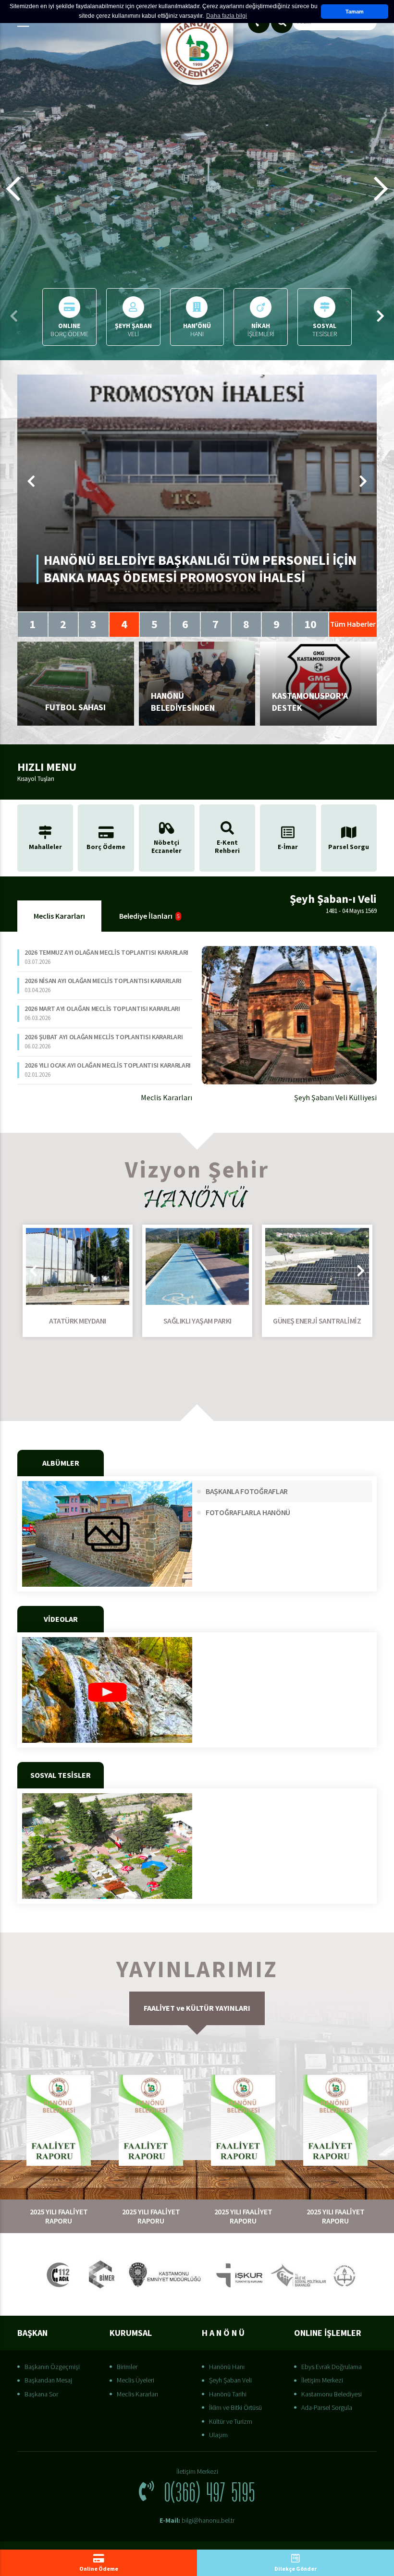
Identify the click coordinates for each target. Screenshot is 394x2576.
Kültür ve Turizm (231, 2421)
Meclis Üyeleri (135, 2380)
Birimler (127, 2367)
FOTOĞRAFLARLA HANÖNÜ (248, 1512)
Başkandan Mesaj (48, 2380)
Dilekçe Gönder (295, 2569)
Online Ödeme (99, 2569)
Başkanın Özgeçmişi (52, 2367)
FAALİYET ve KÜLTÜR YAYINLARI (197, 2008)
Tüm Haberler (353, 624)
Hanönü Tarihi (228, 2394)
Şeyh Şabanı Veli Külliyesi (335, 1097)
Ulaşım (218, 2435)
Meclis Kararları (59, 916)
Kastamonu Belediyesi (332, 2394)
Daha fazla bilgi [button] (227, 16)
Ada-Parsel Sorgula (327, 2407)
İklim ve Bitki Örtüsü (235, 2407)
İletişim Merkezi (322, 2380)
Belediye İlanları (149, 916)
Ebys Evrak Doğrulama (332, 2367)
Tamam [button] (355, 12)
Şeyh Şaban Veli (230, 2380)
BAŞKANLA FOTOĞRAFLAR (247, 1491)
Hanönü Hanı (227, 2367)
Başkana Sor (41, 2394)
